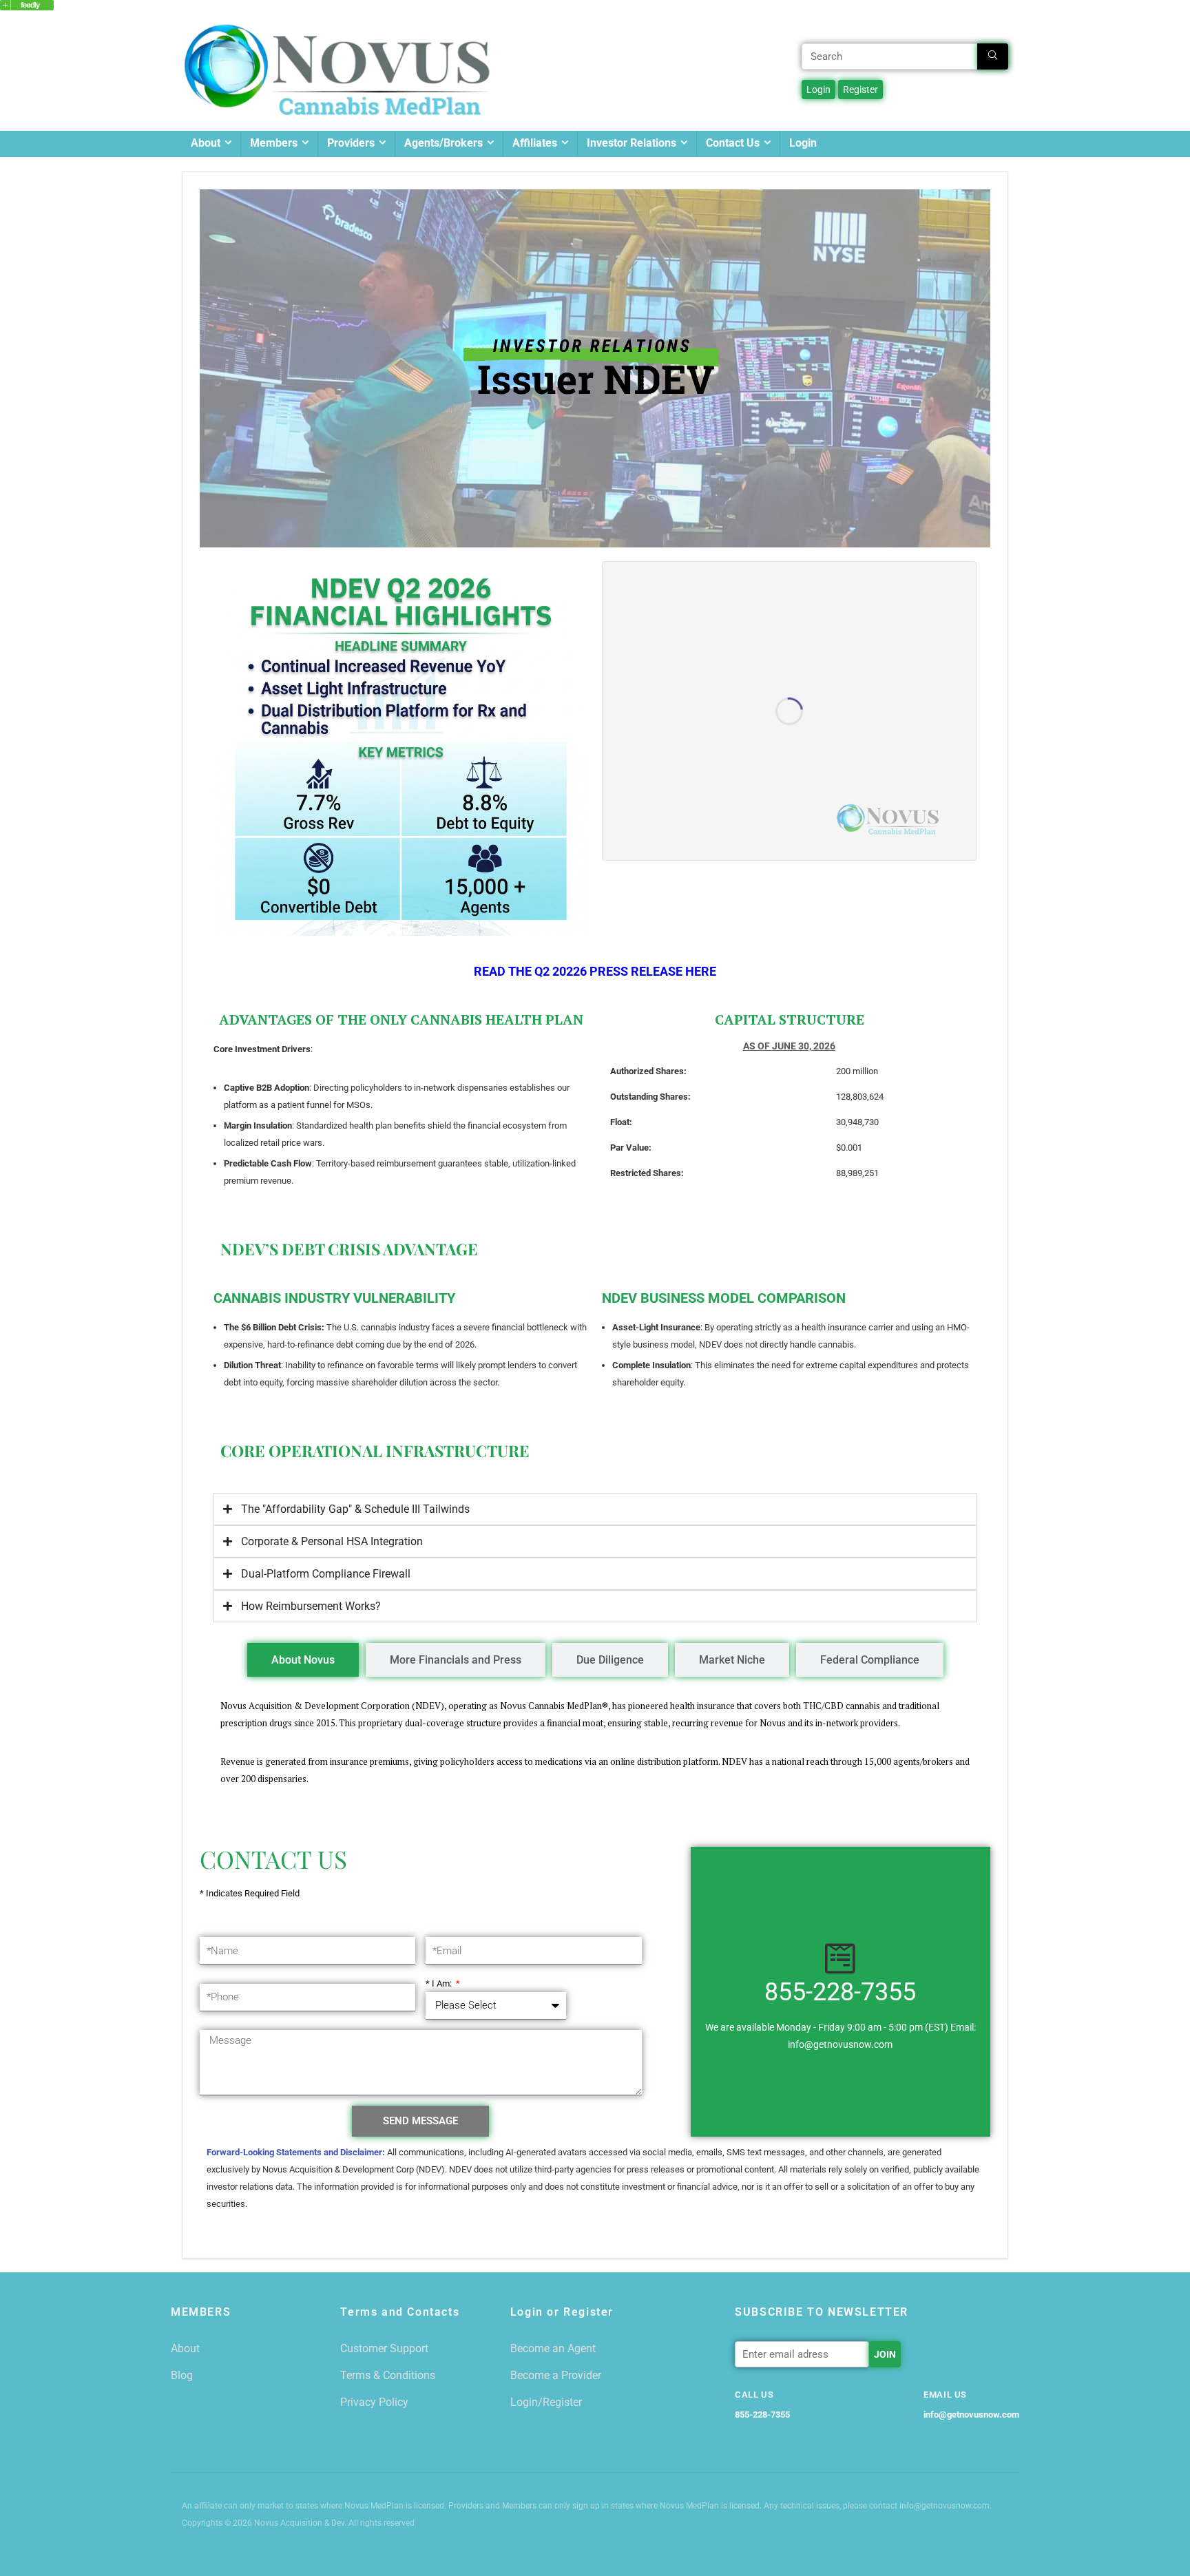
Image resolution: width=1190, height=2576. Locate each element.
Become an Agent (553, 2348)
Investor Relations (631, 143)
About (206, 143)
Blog (182, 2375)
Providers (351, 143)
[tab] (303, 1660)
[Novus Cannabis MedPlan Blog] (27, 6)
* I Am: (440, 1983)
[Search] (993, 56)
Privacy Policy (374, 2402)
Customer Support (384, 2348)
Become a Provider (556, 2375)
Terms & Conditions (388, 2375)
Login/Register (546, 2402)
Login (803, 143)
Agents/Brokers (443, 143)
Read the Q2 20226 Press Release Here (595, 971)
